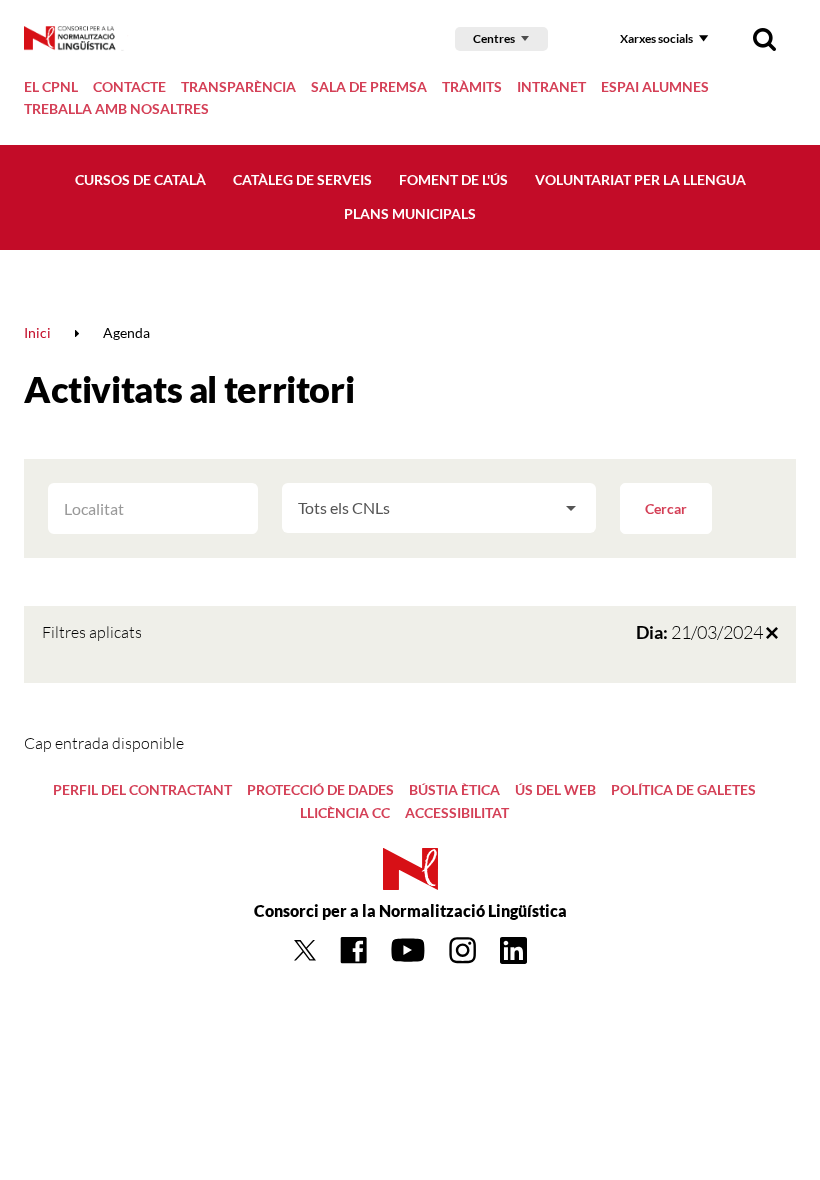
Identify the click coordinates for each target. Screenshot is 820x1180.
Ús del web (555, 789)
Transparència (238, 86)
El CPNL (51, 86)
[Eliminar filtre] (772, 632)
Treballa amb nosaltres (116, 108)
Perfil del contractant (142, 789)
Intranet (551, 86)
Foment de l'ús (453, 179)
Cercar (666, 508)
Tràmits (472, 86)
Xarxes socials (656, 38)
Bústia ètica (454, 789)
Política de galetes (683, 789)
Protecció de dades (320, 789)
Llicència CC (345, 812)
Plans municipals (410, 213)
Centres (494, 38)
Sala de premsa (369, 86)
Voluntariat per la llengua (640, 179)
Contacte (129, 86)
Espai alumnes (655, 86)
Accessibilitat (457, 812)
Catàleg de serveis (302, 179)
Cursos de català (140, 179)
